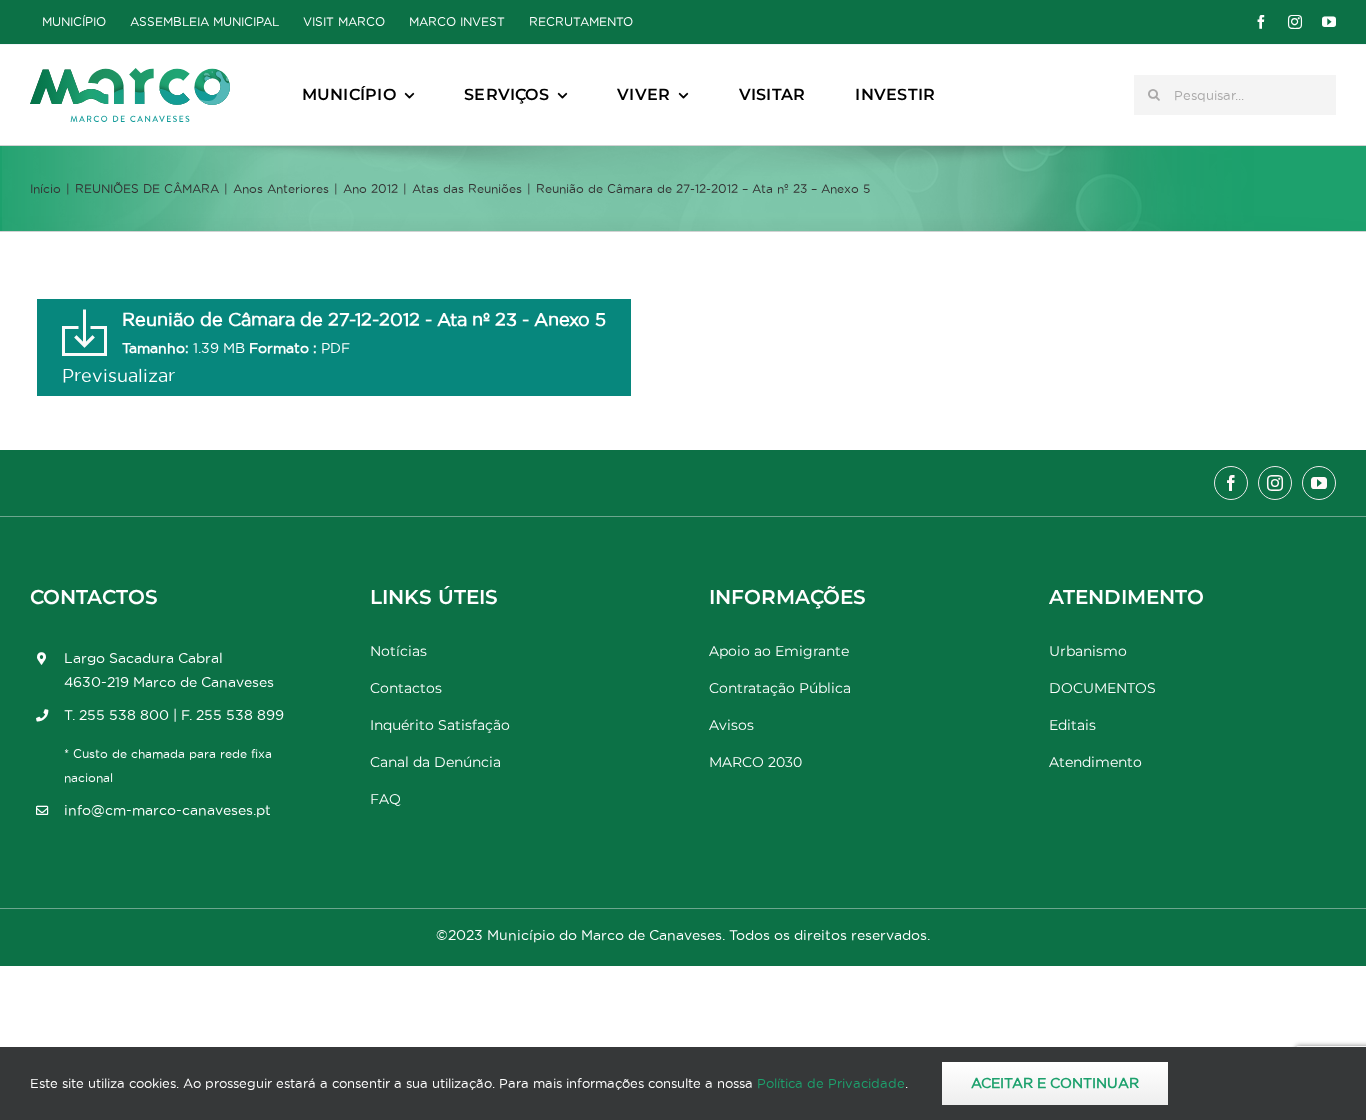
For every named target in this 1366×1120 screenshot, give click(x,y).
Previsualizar (118, 375)
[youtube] (1329, 22)
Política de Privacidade (831, 1083)
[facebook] (1261, 22)
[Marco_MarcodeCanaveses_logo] (130, 76)
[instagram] (1295, 22)
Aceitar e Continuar (1055, 1083)
